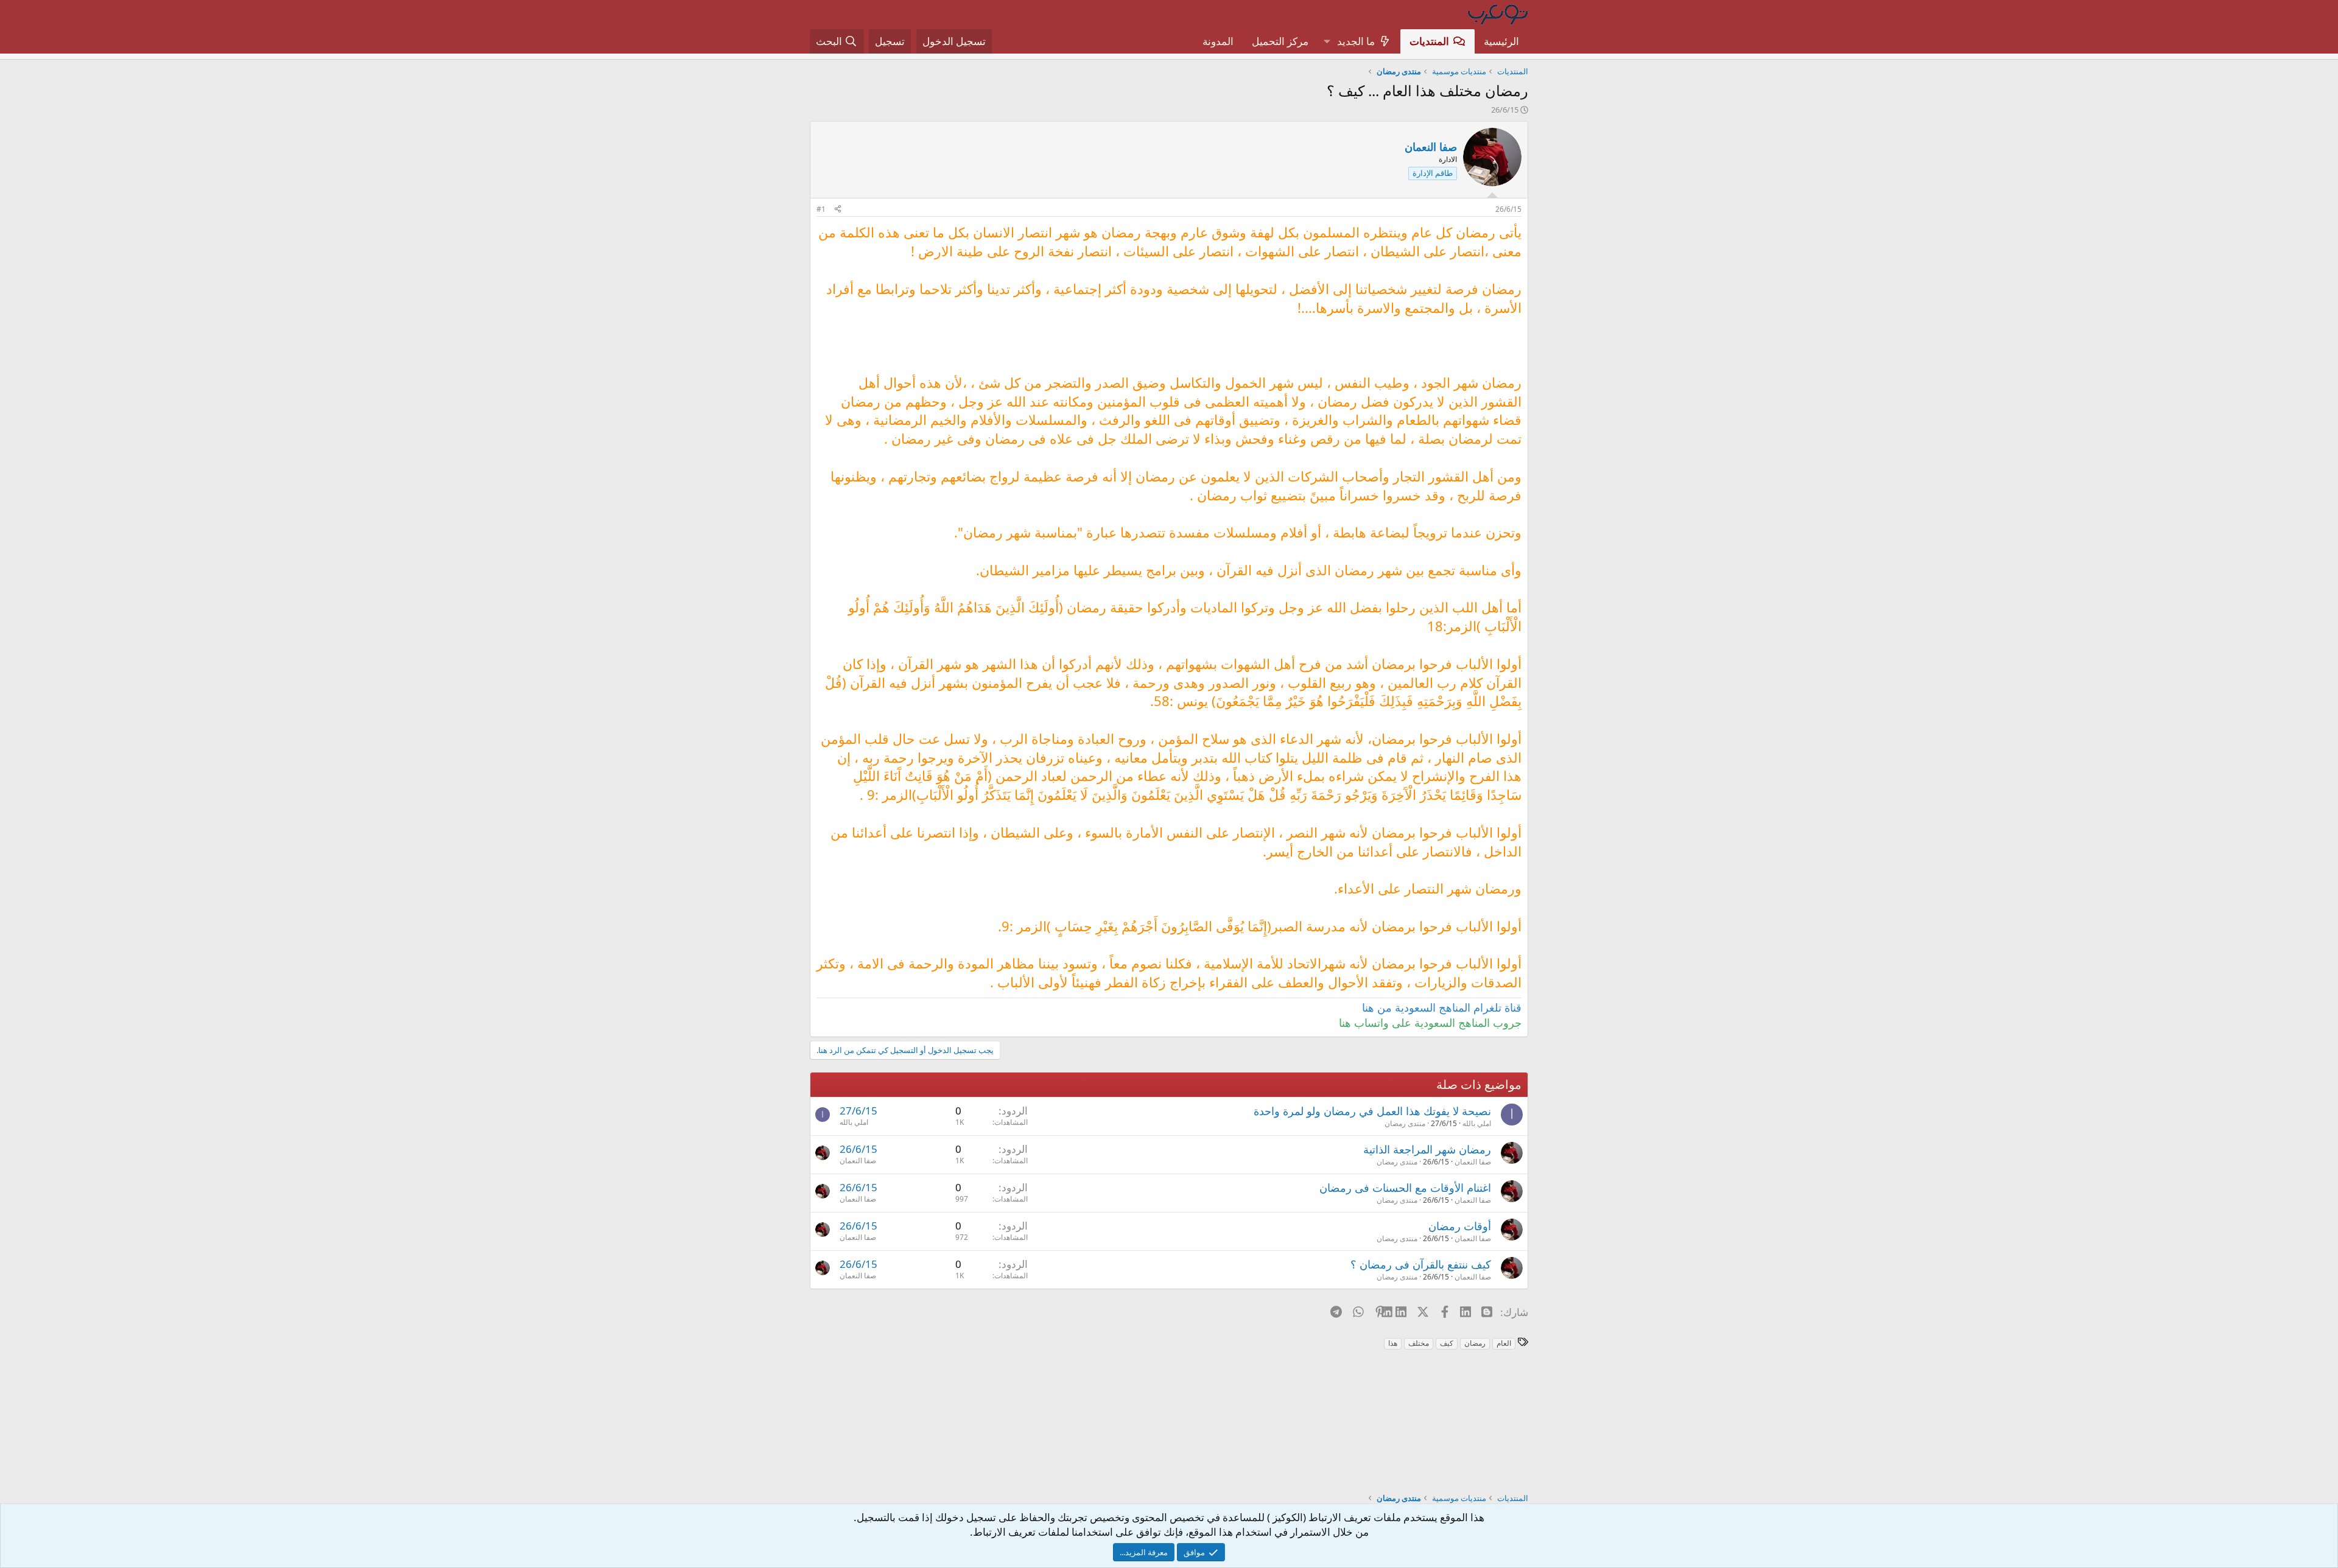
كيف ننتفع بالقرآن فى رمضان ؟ (1421, 1264)
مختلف (1419, 1343)
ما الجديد (1356, 41)
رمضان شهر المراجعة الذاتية (1427, 1149)
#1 (821, 209)
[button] (1327, 41)
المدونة (1218, 41)
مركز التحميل (1280, 41)
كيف (1447, 1343)
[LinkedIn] (1402, 1312)
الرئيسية (1501, 41)
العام (1504, 1343)
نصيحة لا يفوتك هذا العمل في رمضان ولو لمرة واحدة (1372, 1111)
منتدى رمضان (1405, 1123)
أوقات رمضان (1460, 1226)
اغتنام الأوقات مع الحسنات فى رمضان (1405, 1188)
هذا (1393, 1343)
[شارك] (838, 210)
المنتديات (1429, 41)
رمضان (1475, 1343)
